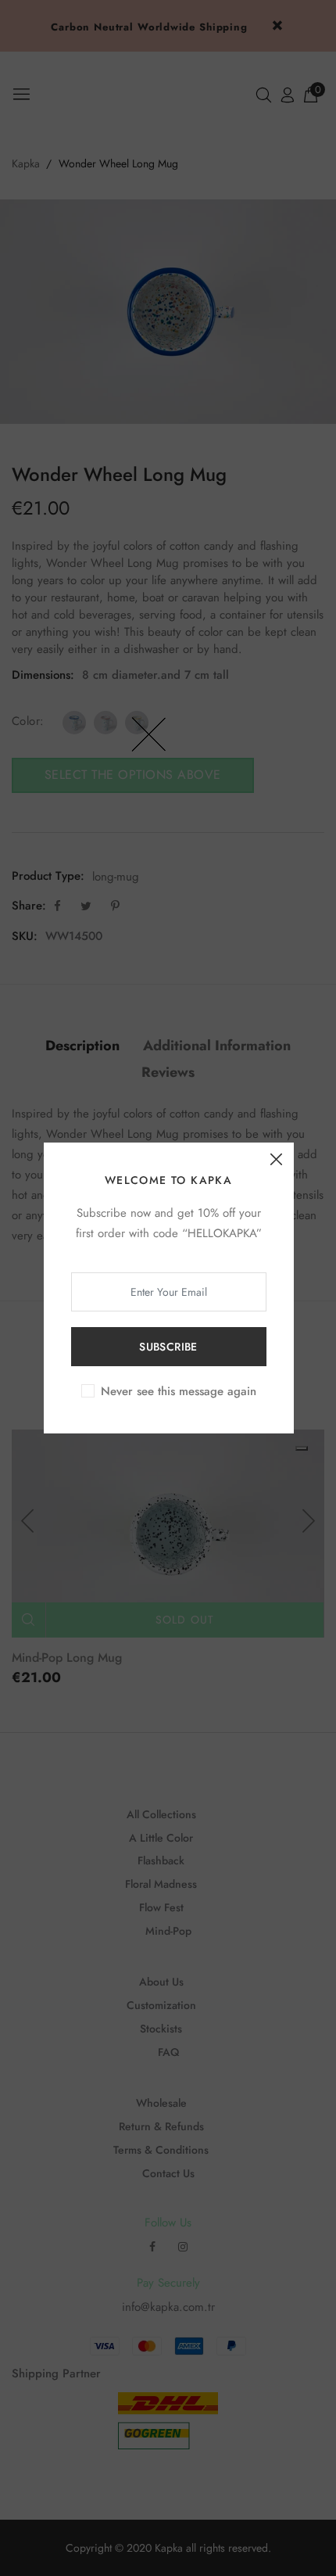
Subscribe (168, 1347)
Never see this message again (179, 1391)
